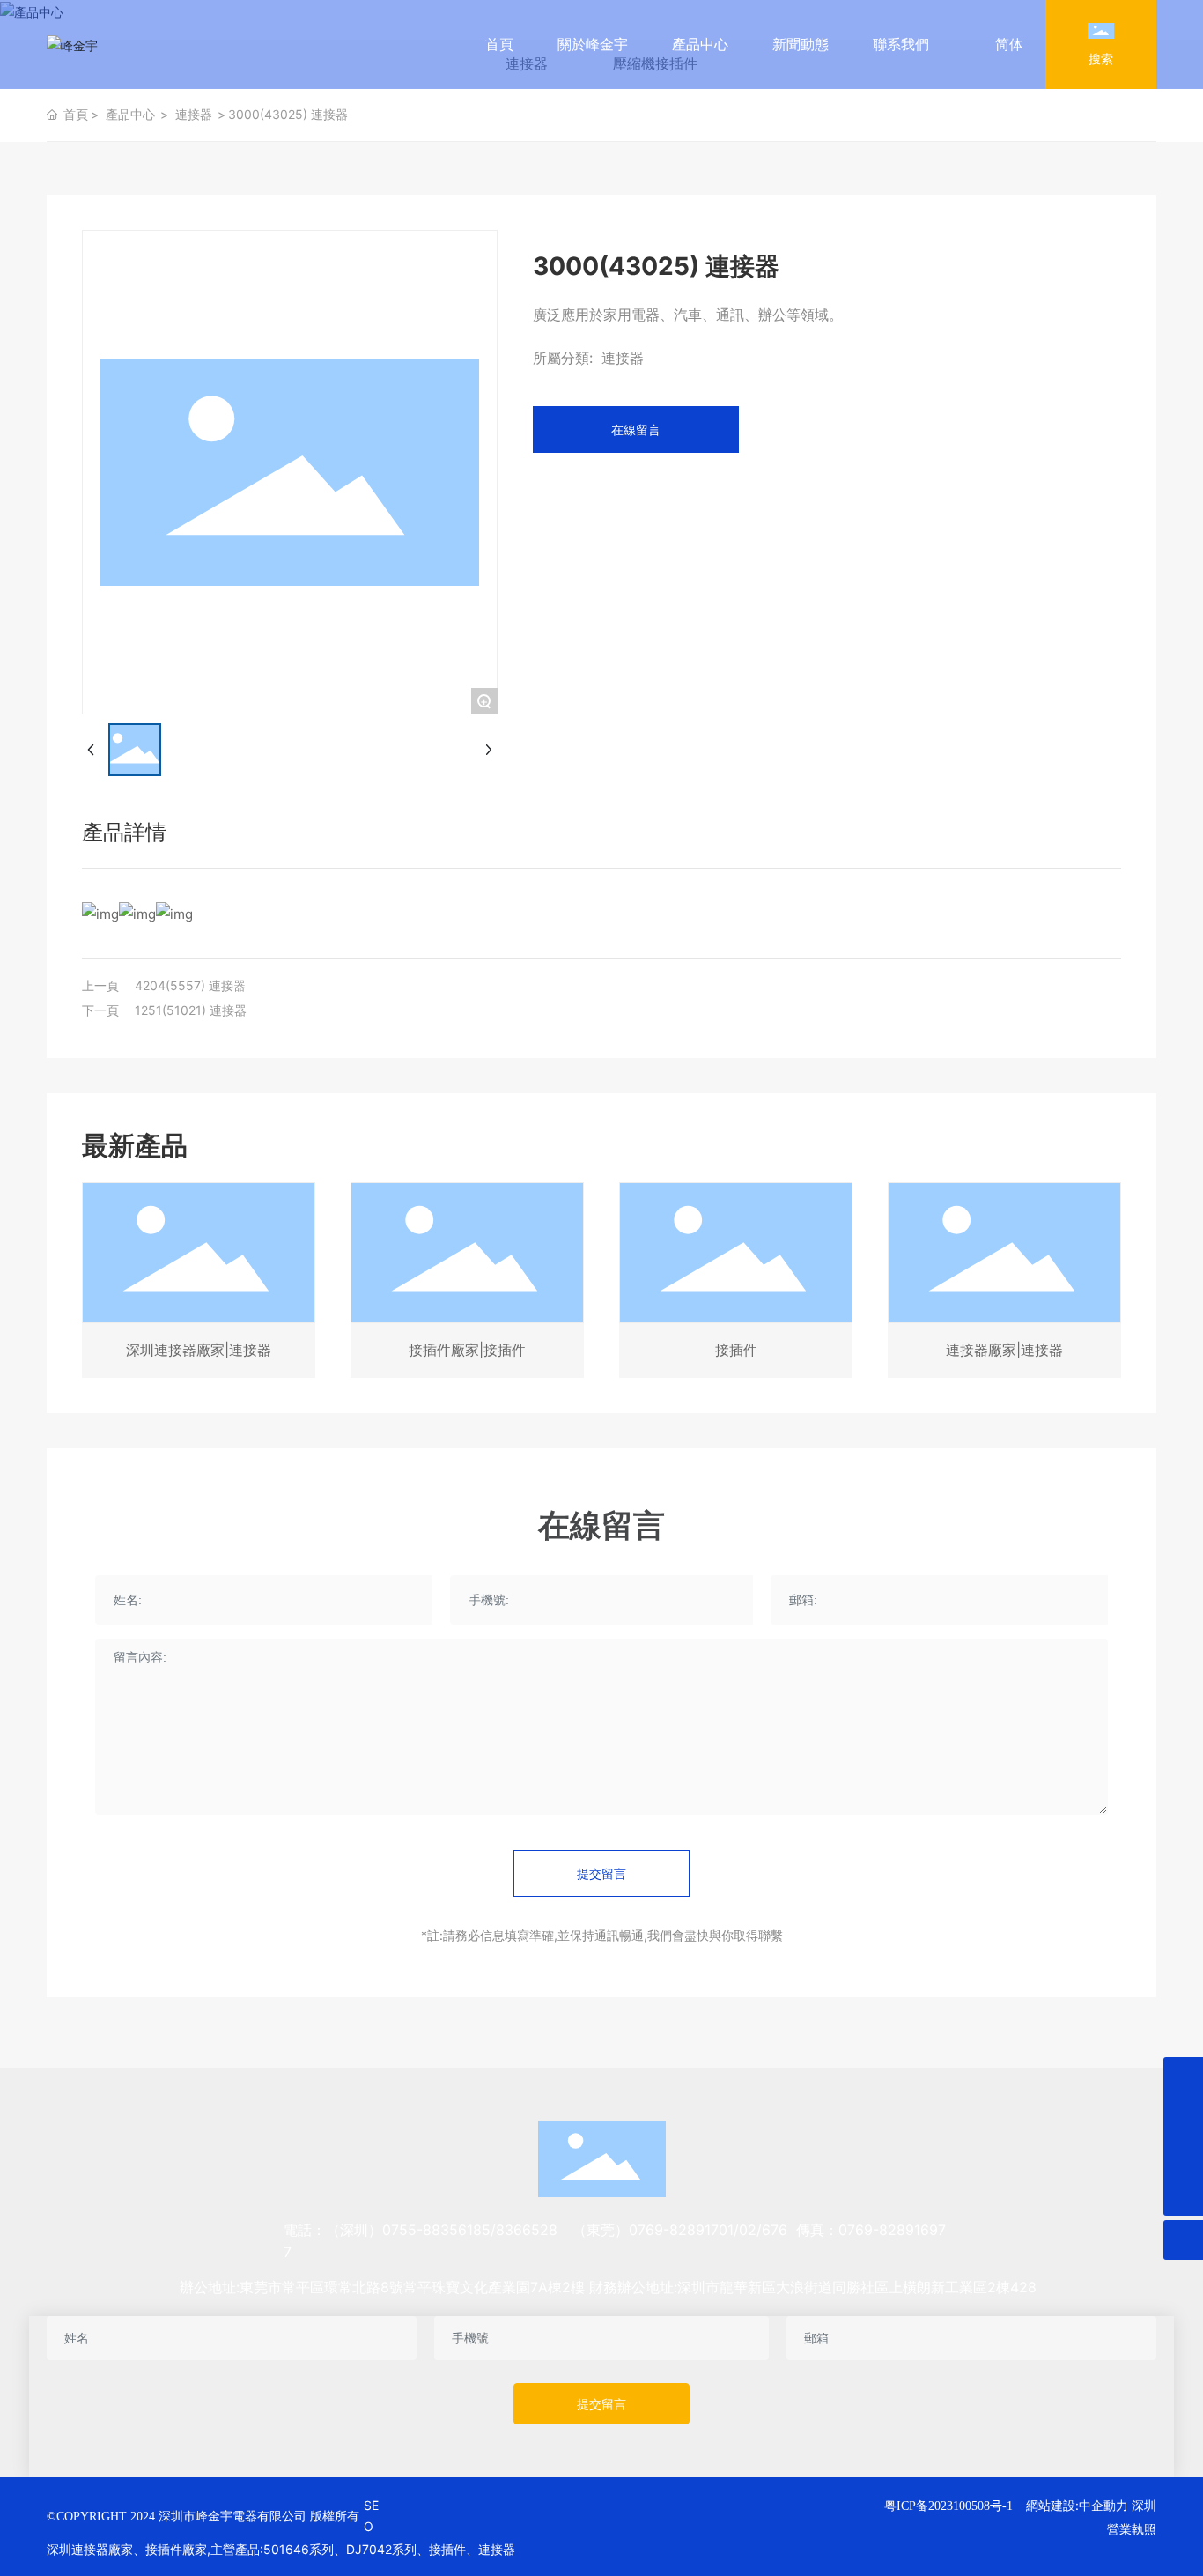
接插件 (736, 1350)
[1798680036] (1183, 2156)
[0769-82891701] (1183, 2117)
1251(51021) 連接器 (191, 1010)
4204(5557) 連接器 (190, 985)
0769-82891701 (681, 2230)
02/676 (763, 2230)
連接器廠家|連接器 (1004, 1350)
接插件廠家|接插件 (467, 1350)
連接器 (194, 114)
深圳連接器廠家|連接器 (199, 1350)
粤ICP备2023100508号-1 (948, 2506)
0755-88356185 (436, 2230)
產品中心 (130, 114)
